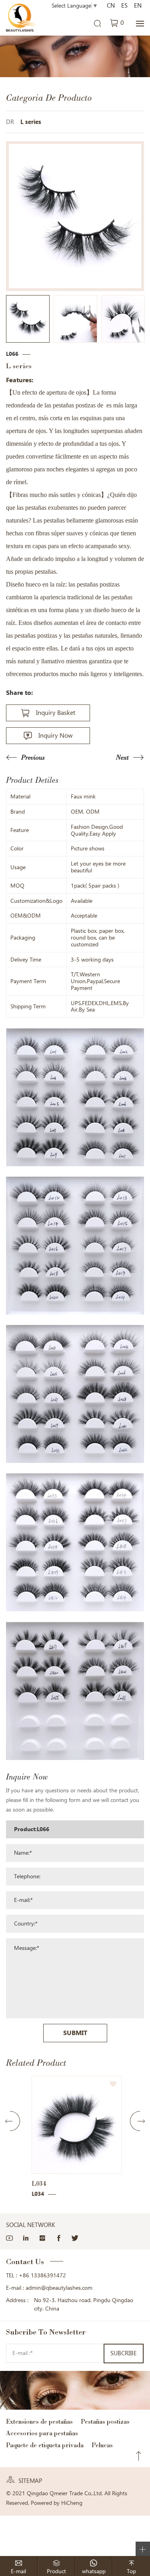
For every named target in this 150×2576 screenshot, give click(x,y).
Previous (33, 757)
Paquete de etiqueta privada (45, 2445)
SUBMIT (75, 2033)
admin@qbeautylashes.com (59, 2288)
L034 (37, 2184)
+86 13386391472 (42, 2275)
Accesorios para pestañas (42, 2433)
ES (124, 6)
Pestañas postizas (105, 2421)
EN (138, 6)
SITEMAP (30, 2481)
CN (111, 6)
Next (122, 757)
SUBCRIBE (124, 2353)
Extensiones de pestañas (39, 2421)
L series (31, 122)
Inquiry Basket (56, 713)
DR (10, 122)
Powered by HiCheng (57, 2503)
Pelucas (102, 2445)
